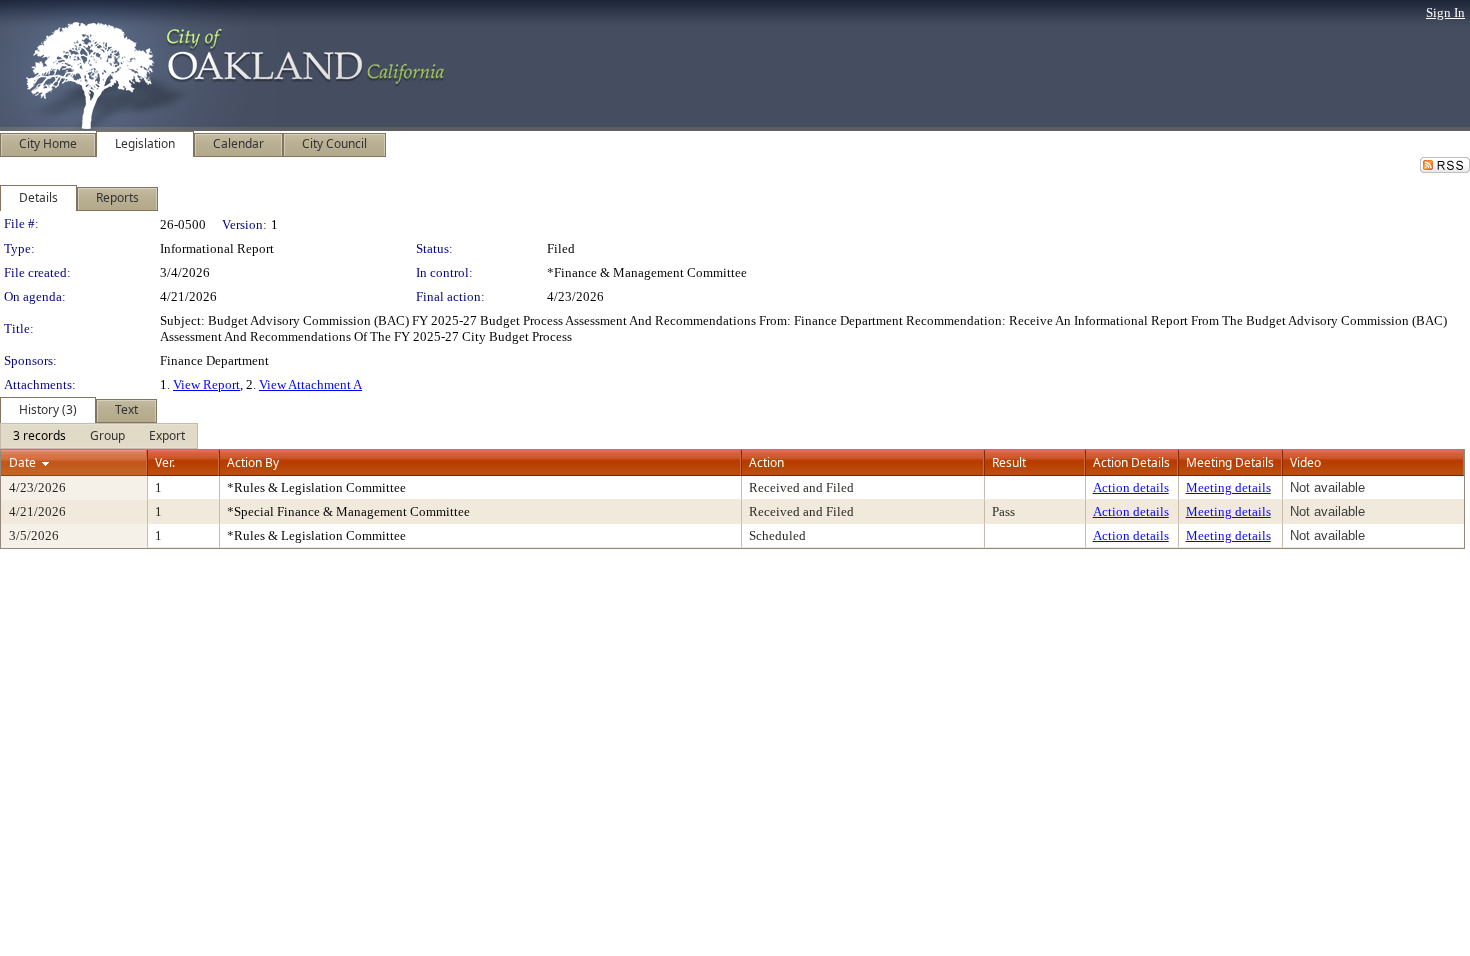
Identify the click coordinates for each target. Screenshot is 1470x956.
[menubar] (99, 436)
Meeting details (1228, 487)
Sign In (1445, 12)
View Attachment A (310, 384)
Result (1009, 462)
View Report (206, 384)
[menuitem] (39, 436)
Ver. (165, 462)
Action (766, 462)
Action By (253, 462)
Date (22, 462)
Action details (1131, 487)
